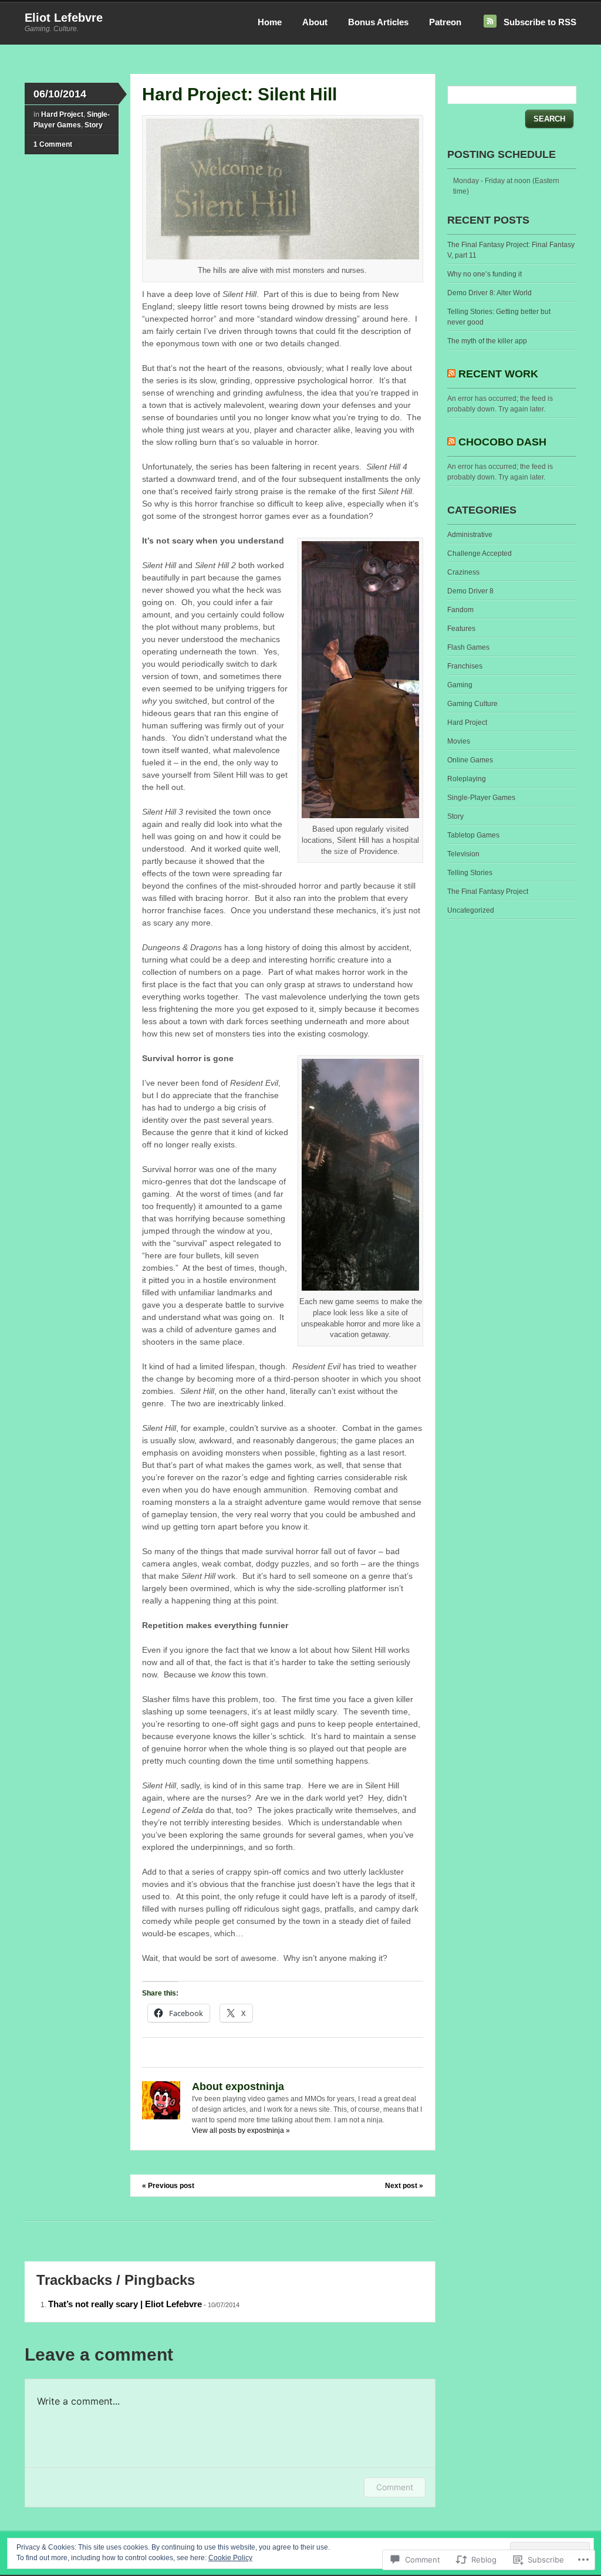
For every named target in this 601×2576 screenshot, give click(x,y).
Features (461, 629)
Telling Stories (470, 873)
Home (270, 22)
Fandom (460, 610)
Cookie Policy (230, 2558)
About (315, 22)
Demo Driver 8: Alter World (489, 293)
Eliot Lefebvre (64, 18)
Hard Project (62, 114)
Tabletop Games (473, 835)
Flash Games (468, 647)
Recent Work (498, 374)
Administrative (470, 535)
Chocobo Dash (502, 442)
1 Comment (53, 144)
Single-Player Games (481, 798)
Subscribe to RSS (540, 22)
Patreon (445, 22)
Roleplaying (467, 779)
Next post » (404, 2186)
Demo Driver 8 (470, 591)
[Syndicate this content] (451, 374)
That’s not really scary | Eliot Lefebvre (125, 2304)
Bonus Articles (378, 22)
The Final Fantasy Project (488, 892)
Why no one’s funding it (484, 274)
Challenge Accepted (480, 553)
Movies (459, 741)
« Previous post (168, 2186)
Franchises (465, 666)
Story (94, 125)
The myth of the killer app (487, 341)
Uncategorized (471, 910)
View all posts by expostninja (241, 2131)
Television (463, 854)
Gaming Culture (472, 704)
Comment (395, 2487)
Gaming (460, 685)
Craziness (463, 572)
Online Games (470, 760)
